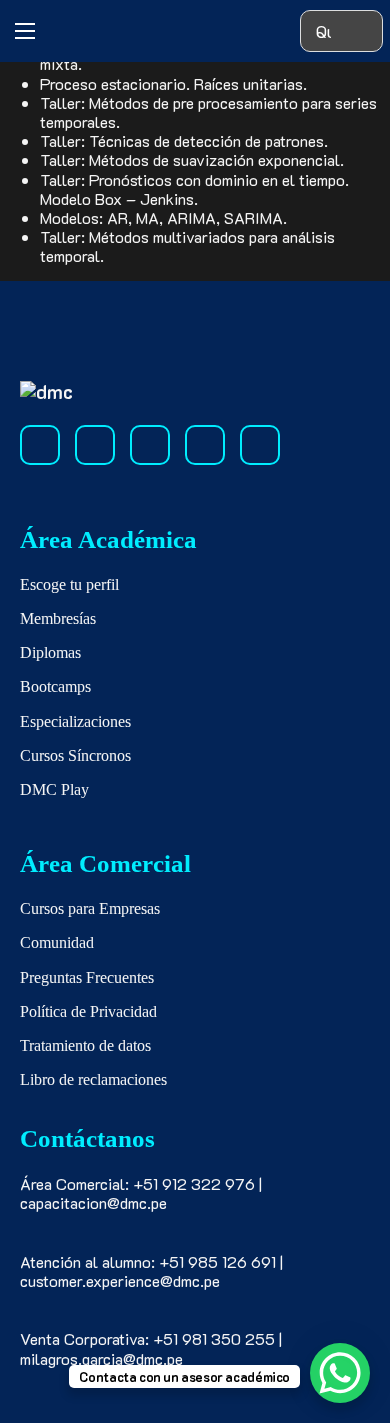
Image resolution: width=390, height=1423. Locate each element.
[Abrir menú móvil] (25, 31)
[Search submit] (361, 31)
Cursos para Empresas (90, 908)
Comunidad (57, 942)
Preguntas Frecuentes (87, 977)
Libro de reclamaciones (93, 1079)
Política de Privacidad (88, 1011)
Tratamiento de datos (85, 1045)
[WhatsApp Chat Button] (340, 1373)
